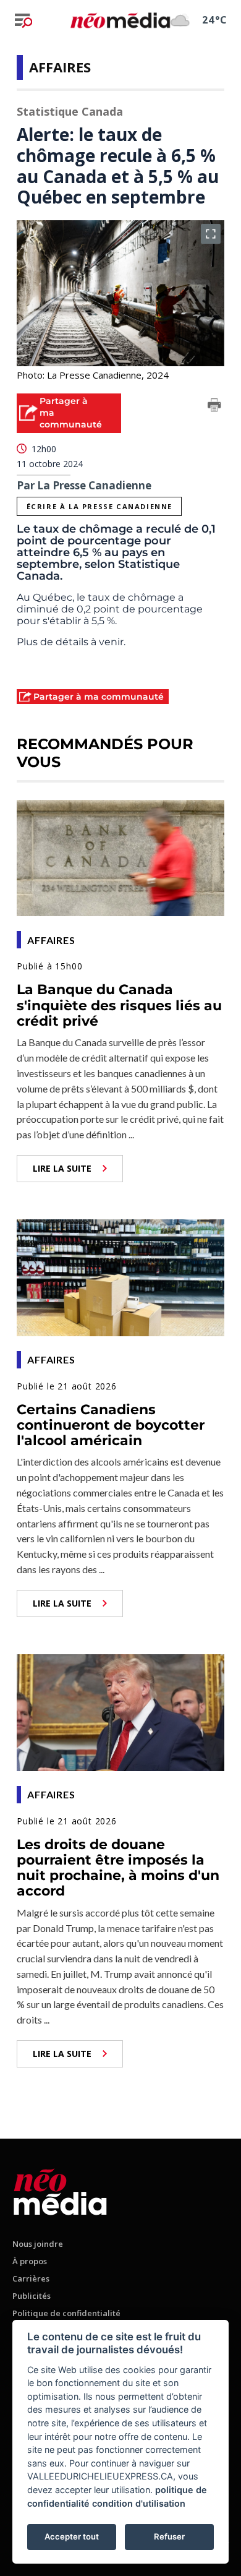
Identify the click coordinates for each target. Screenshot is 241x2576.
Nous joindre (38, 2244)
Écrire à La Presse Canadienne (99, 506)
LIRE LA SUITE (62, 1168)
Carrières (31, 2278)
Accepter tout (72, 2536)
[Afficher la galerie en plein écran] (211, 234)
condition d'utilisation (139, 2503)
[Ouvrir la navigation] (23, 20)
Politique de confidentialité (66, 2313)
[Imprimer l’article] (214, 407)
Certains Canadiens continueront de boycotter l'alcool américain (111, 1425)
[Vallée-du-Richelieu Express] (60, 2190)
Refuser (169, 2536)
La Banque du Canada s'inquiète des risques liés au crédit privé (119, 1005)
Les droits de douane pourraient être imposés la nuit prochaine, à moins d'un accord (118, 1868)
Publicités (32, 2296)
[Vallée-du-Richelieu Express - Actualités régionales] (120, 20)
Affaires (60, 67)
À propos (30, 2261)
